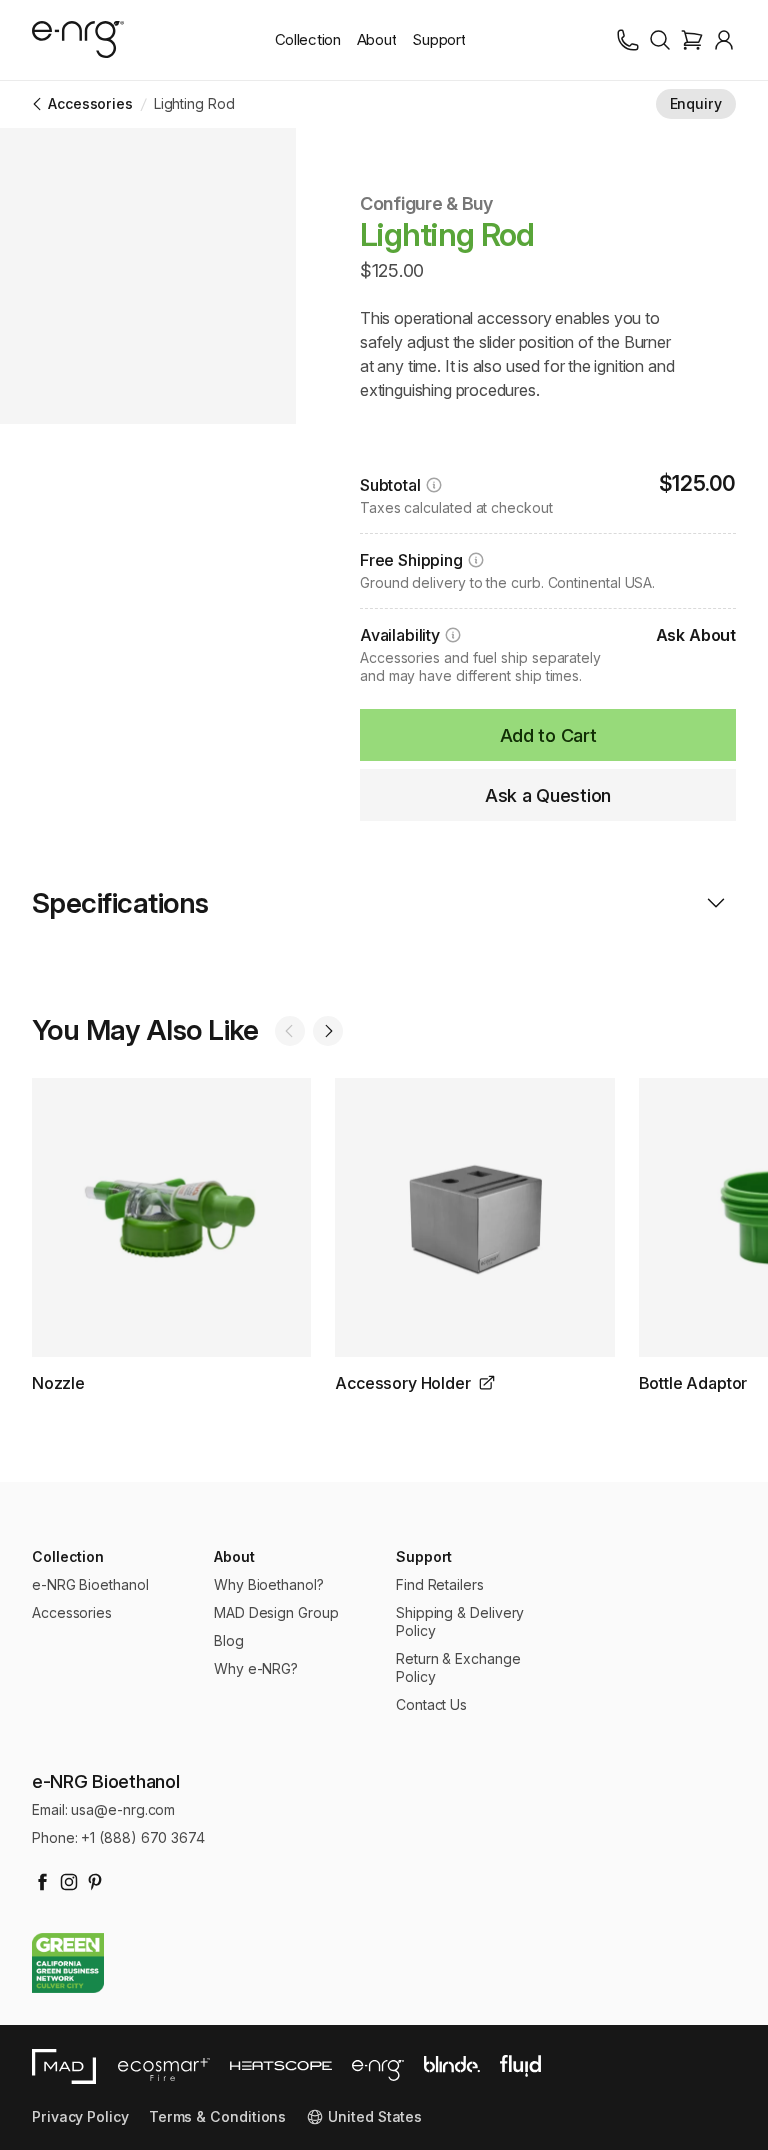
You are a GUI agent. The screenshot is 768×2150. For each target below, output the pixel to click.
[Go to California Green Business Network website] (68, 1963)
